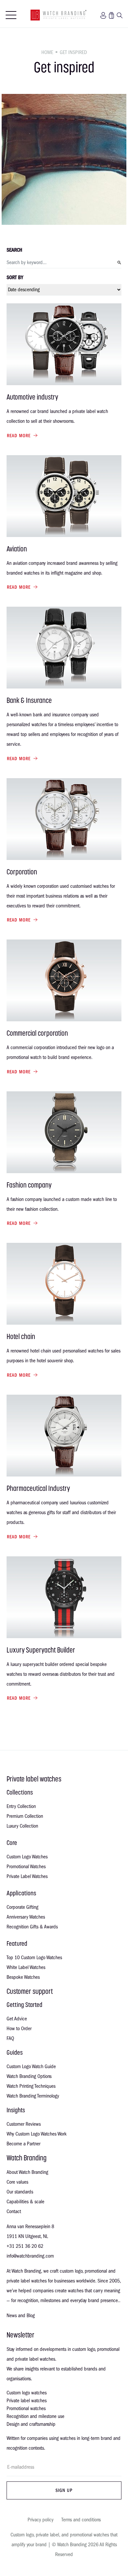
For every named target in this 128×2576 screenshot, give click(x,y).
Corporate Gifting (22, 1907)
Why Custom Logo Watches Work (37, 2134)
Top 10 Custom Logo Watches (34, 1958)
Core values (17, 2182)
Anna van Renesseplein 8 (30, 2227)
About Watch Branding (27, 2172)
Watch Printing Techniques (31, 2086)
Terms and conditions (81, 2520)
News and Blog (21, 2316)
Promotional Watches (26, 1867)
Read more (19, 436)
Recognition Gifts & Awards (32, 1927)
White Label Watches (26, 1967)
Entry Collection (21, 1806)
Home (47, 52)
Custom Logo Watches (27, 1857)
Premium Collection (25, 1816)
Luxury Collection (22, 1826)
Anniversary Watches (26, 1917)
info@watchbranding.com (30, 2256)
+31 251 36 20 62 (25, 2246)
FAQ (10, 2038)
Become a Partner (23, 2144)
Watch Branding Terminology (33, 2096)
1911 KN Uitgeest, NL (27, 2236)
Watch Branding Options (29, 2076)
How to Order (19, 2029)
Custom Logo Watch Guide (31, 2066)
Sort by (15, 277)
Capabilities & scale (25, 2202)
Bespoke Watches (23, 1977)
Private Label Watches (27, 1876)
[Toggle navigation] (11, 15)
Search (14, 250)
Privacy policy (41, 2520)
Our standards (20, 2192)
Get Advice (17, 2019)
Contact (14, 2211)
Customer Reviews (24, 2124)
